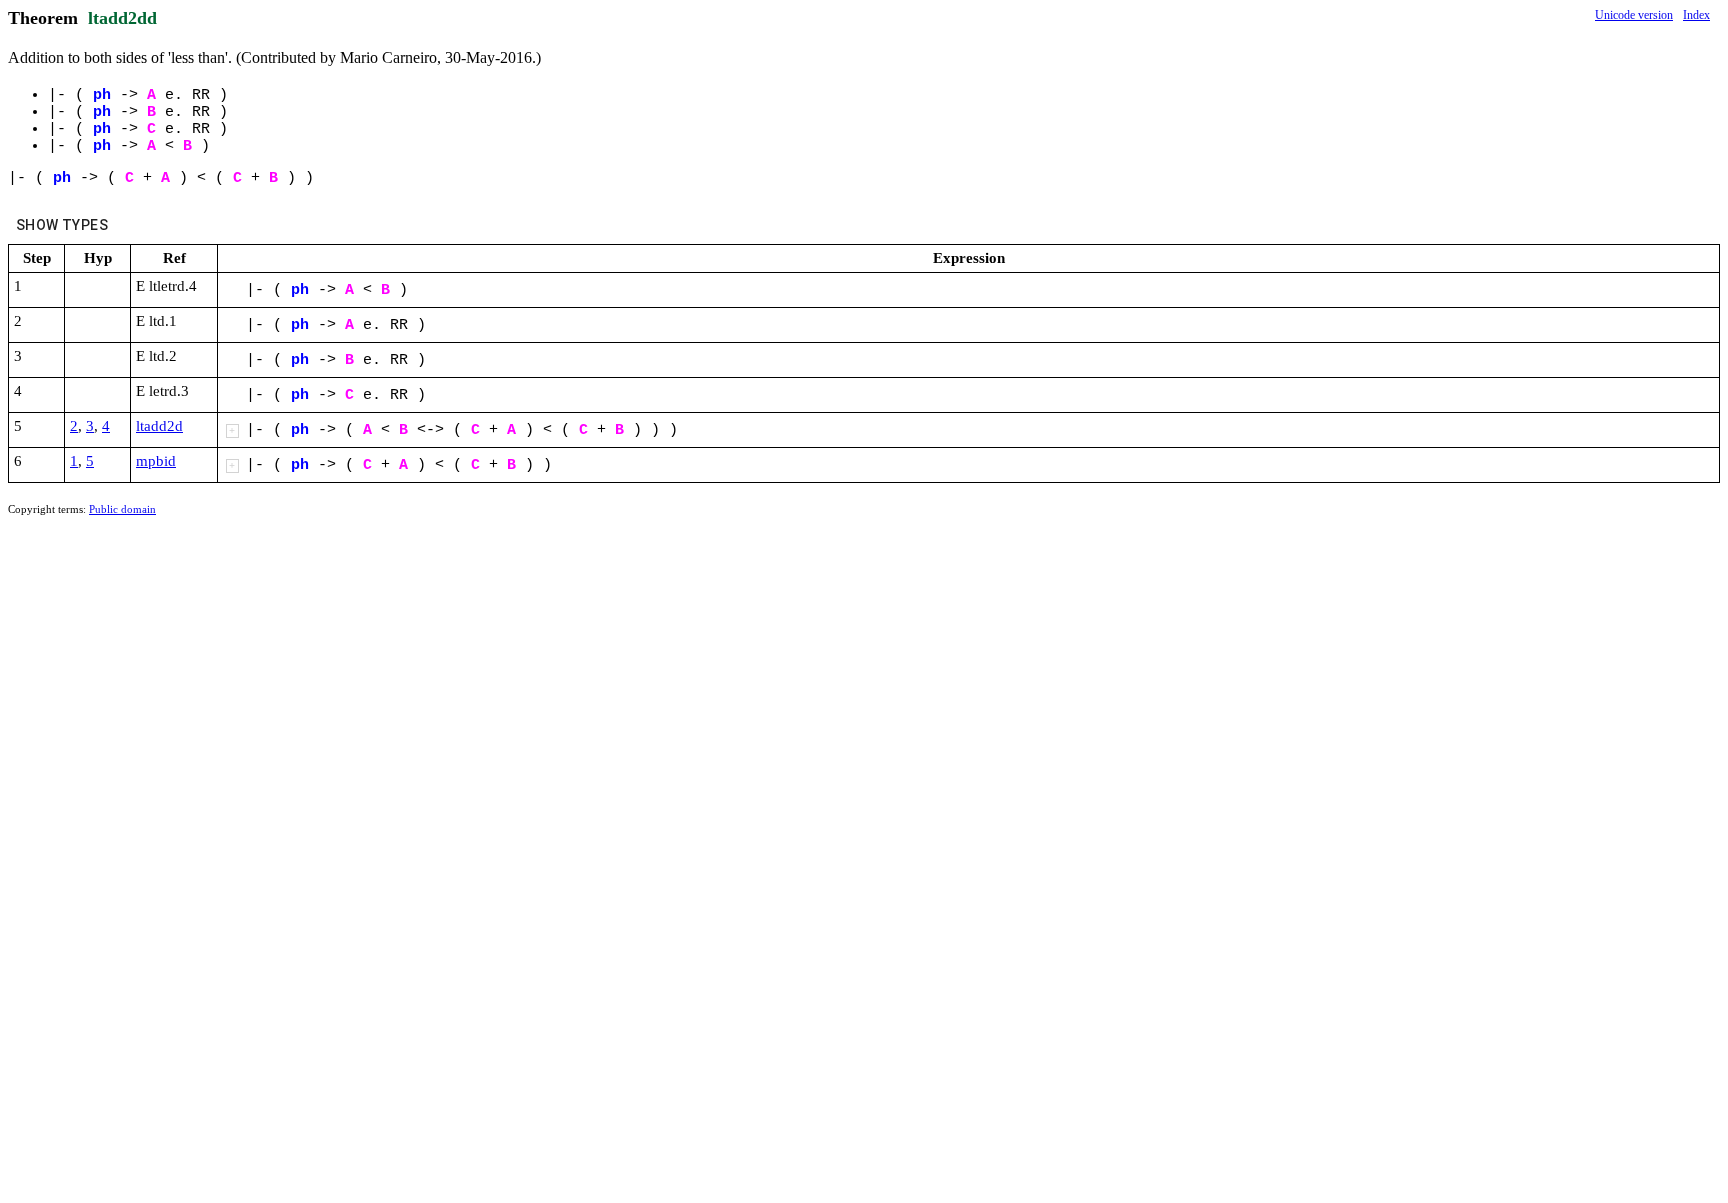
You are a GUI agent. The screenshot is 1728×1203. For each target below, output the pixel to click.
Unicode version (1634, 15)
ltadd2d (159, 426)
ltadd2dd (122, 18)
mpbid (156, 461)
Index (1696, 15)
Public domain (122, 509)
